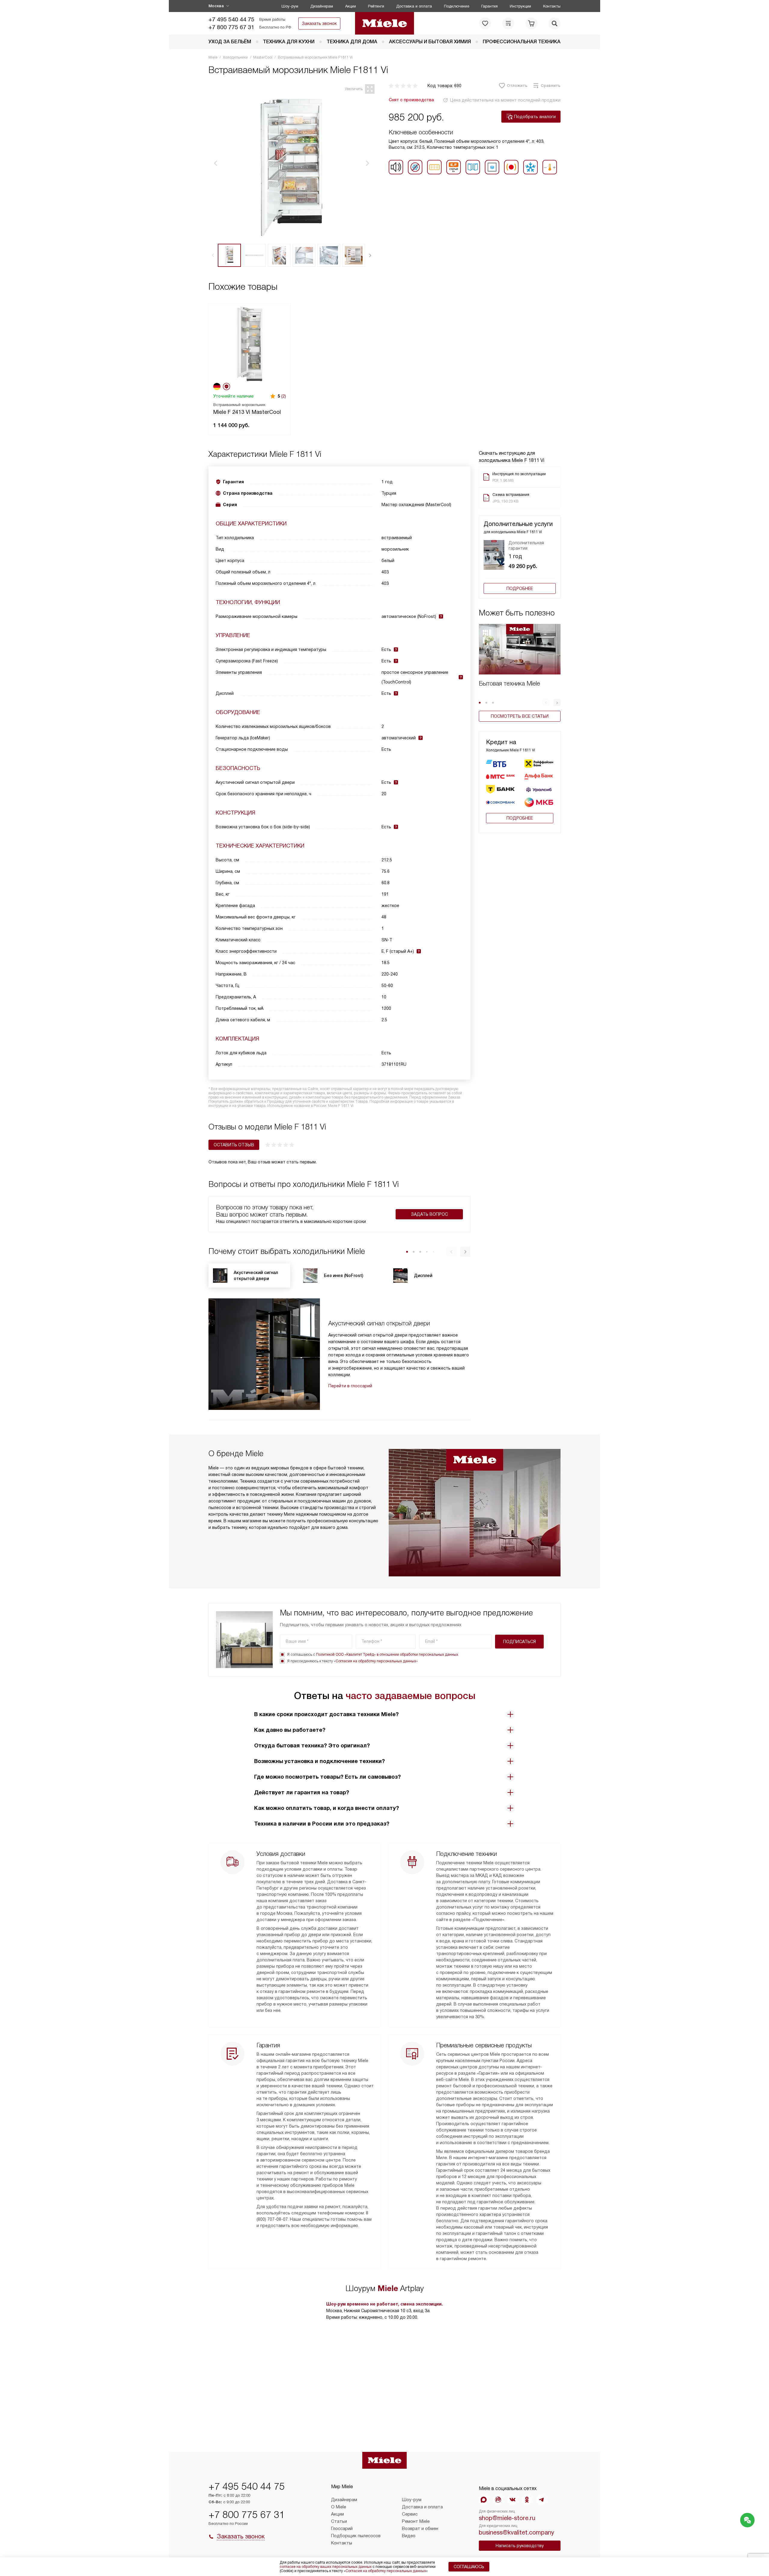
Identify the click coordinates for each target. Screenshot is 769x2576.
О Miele (339, 2507)
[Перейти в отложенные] (485, 23)
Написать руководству (520, 2546)
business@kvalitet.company (517, 2532)
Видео (409, 2536)
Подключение (457, 6)
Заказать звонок (319, 23)
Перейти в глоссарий (350, 1386)
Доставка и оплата (414, 6)
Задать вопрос (429, 1214)
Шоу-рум (290, 6)
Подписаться (520, 1642)
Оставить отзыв (234, 1145)
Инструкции (520, 6)
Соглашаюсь (469, 2567)
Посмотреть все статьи (520, 716)
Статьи (339, 2521)
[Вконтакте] (512, 2500)
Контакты (552, 6)
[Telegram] (541, 2500)
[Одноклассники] (527, 2500)
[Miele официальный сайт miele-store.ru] (385, 23)
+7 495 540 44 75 (231, 19)
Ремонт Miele (416, 2521)
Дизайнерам (322, 6)
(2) (284, 396)
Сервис (410, 2514)
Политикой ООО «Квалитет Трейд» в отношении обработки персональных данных (387, 1655)
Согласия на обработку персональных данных (376, 1661)
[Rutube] (498, 2500)
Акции (351, 6)
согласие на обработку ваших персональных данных (326, 2567)
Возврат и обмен (420, 2529)
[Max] (484, 2500)
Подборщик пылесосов (356, 2536)
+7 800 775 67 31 (231, 27)
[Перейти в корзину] (531, 23)
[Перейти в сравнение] (508, 23)
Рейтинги (376, 6)
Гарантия (489, 6)
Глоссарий (342, 2529)
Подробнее (520, 588)
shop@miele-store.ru (507, 2518)
